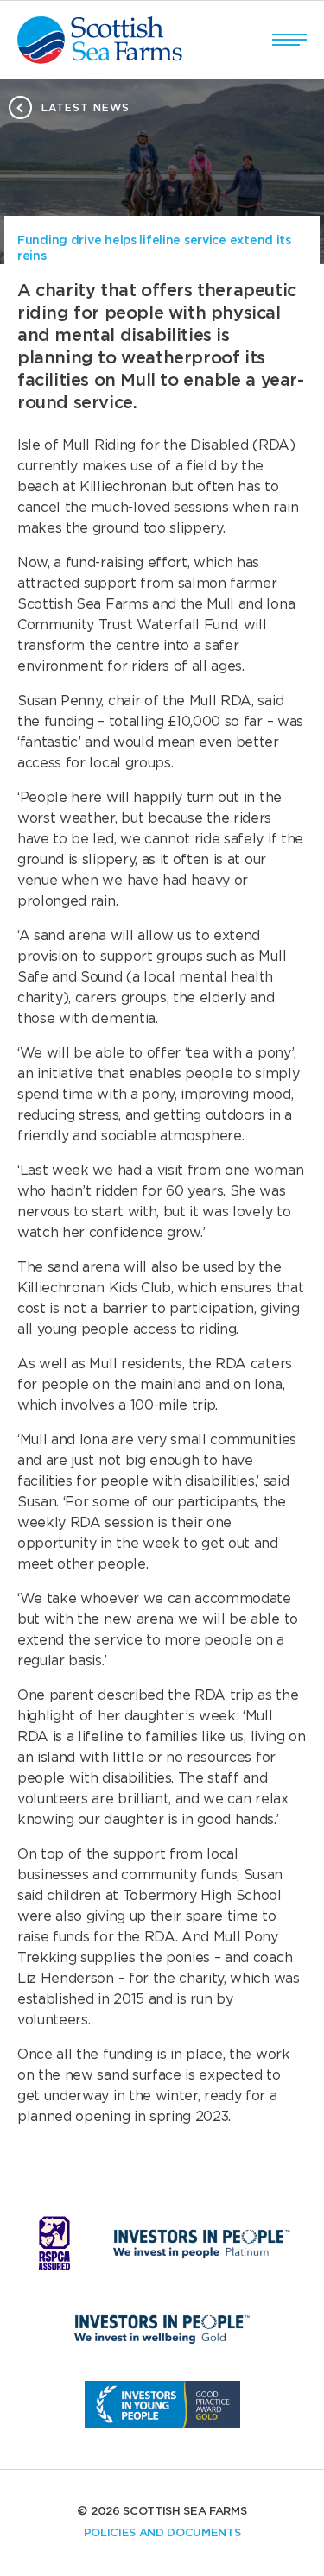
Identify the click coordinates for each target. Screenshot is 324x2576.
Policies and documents (162, 2533)
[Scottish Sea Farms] (100, 40)
